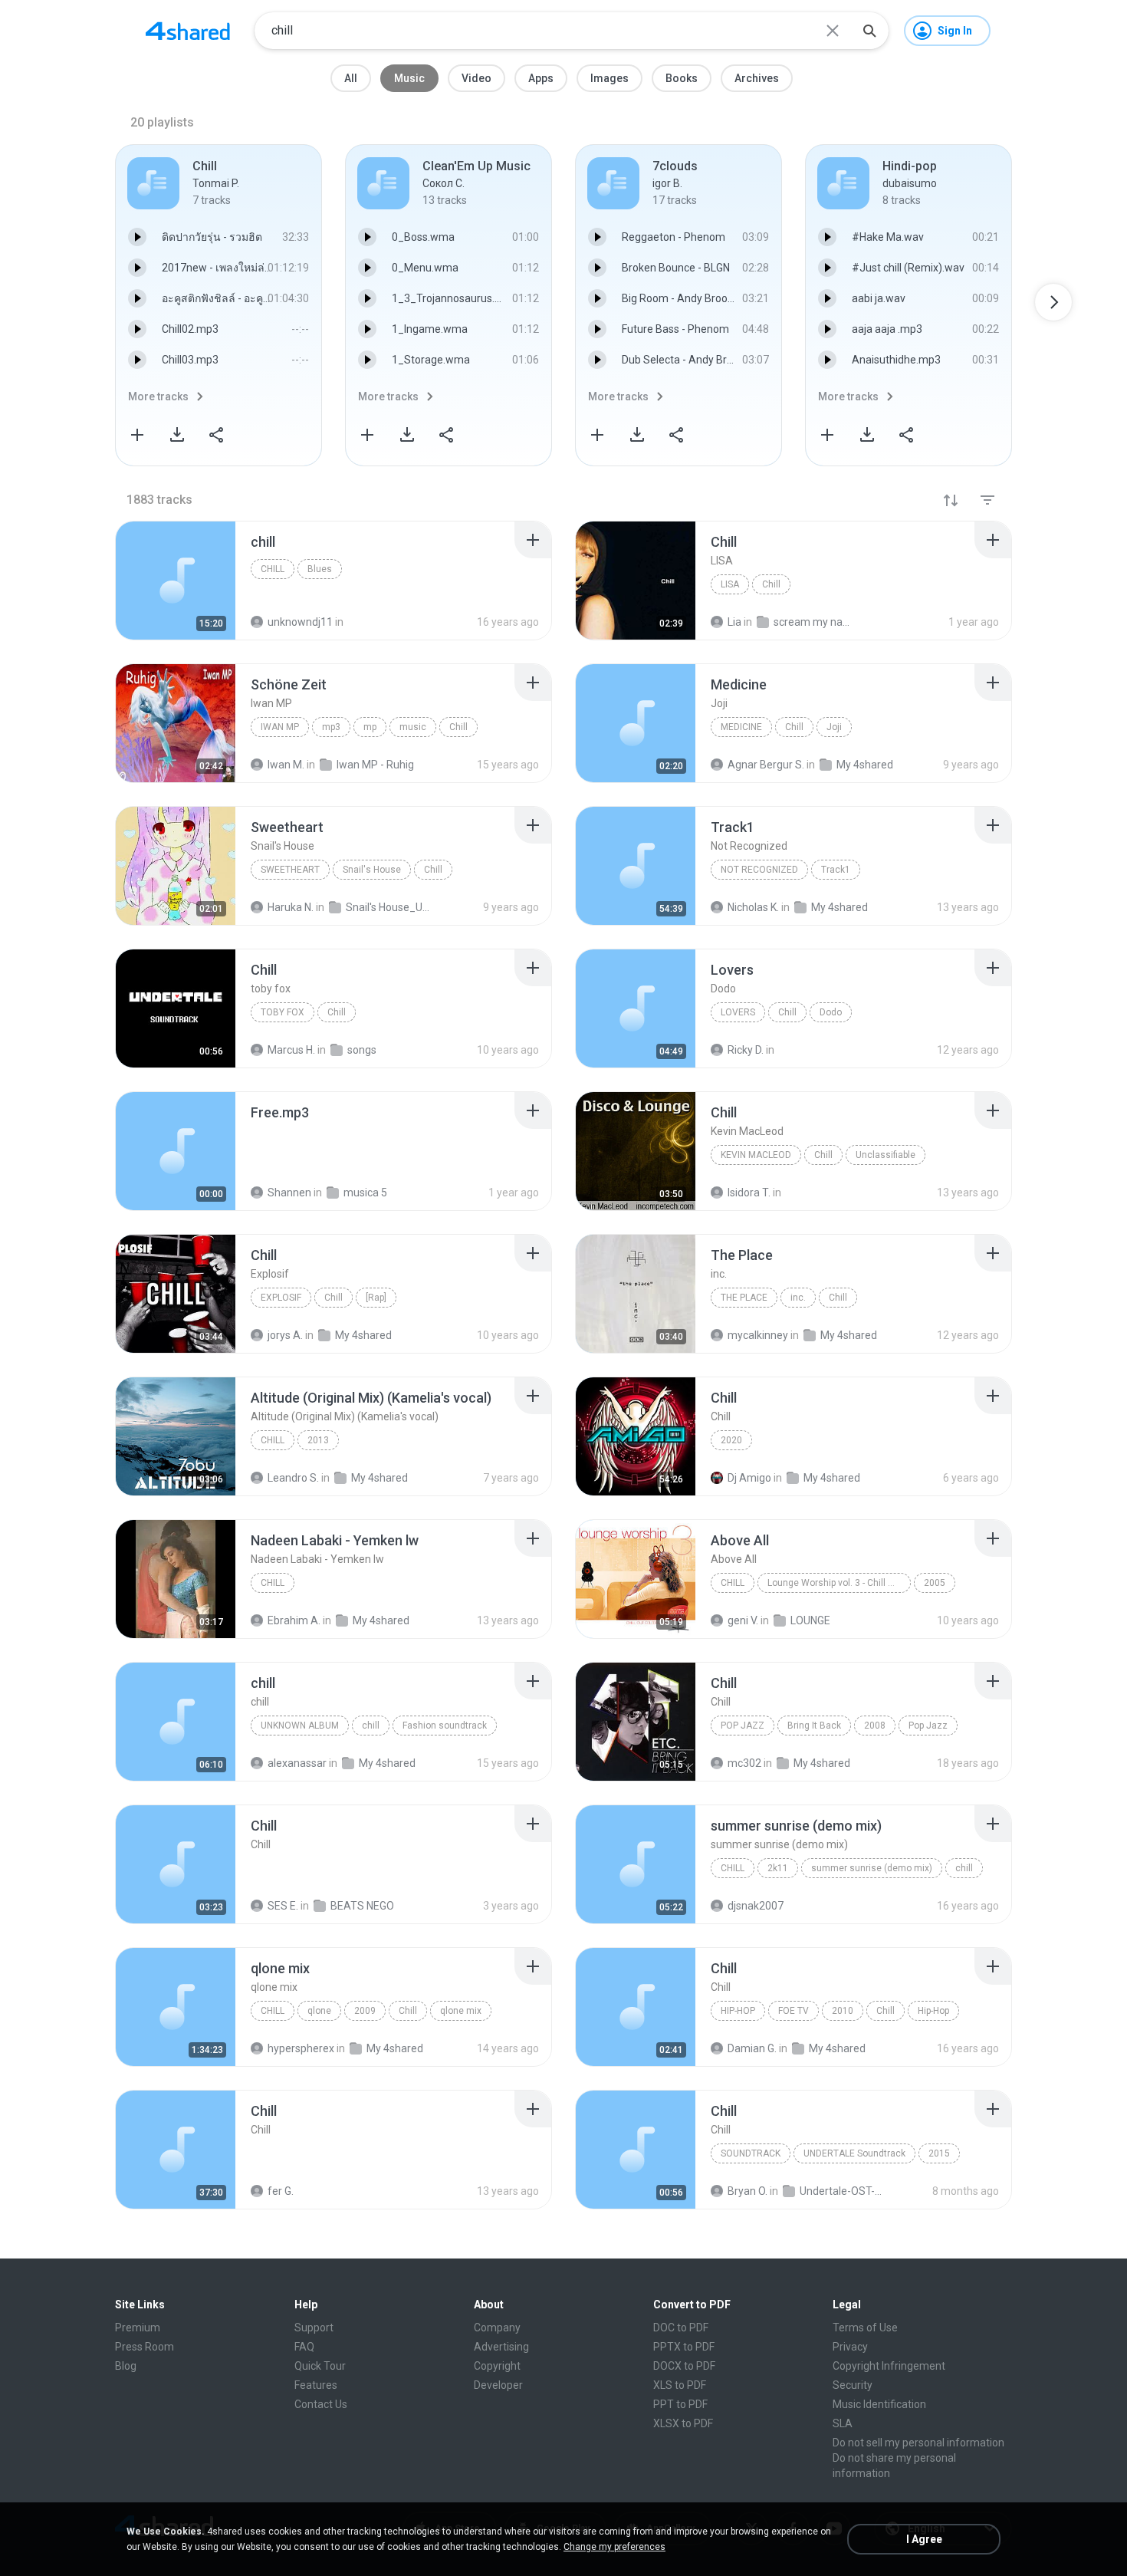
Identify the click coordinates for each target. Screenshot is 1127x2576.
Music (409, 78)
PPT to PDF (680, 2404)
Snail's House (372, 870)
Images (609, 78)
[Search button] (869, 31)
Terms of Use (865, 2328)
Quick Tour (320, 2366)
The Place (744, 1298)
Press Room (145, 2347)
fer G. (281, 2191)
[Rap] (376, 1298)
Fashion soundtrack (445, 1726)
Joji (834, 727)
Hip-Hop (738, 2011)
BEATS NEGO (362, 1906)
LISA (730, 584)
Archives (757, 78)
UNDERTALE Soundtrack (854, 2153)
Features (316, 2385)
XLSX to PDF (683, 2423)
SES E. (283, 1906)
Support (314, 2328)
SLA (843, 2423)
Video (476, 78)
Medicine (741, 727)
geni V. (743, 1620)
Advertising (501, 2347)
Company (497, 2328)
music (413, 727)
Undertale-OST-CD (841, 2191)
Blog (126, 2366)
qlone (319, 2011)
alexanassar (297, 1763)
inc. (798, 1298)
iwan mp (280, 727)
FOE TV (793, 2011)
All (351, 78)
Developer (498, 2385)
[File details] (176, 581)
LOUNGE (810, 1620)
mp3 (331, 727)
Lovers (738, 1012)
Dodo (831, 1012)
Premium (138, 2328)
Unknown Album (300, 1726)
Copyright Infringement (889, 2366)
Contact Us (321, 2404)
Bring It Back (814, 1726)
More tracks (158, 396)
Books (682, 78)
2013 (318, 1440)
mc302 (744, 1763)
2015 (939, 2153)
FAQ (304, 2347)
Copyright (497, 2366)
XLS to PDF (680, 2385)
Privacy (850, 2347)
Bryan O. (747, 2191)
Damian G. (752, 2048)
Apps (541, 78)
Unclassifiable (886, 1155)
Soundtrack (751, 2153)
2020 (731, 1440)
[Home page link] (188, 31)
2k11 (778, 1868)
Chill (771, 584)
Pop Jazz (743, 1726)
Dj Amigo (749, 1478)
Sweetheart (290, 870)
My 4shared (379, 1478)
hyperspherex (301, 2048)
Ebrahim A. (294, 1620)
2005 (935, 1583)
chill (273, 569)
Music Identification (879, 2404)
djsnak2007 (756, 1906)
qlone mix (461, 2011)
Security (853, 2385)
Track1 (836, 870)
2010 (843, 2011)
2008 (875, 1726)
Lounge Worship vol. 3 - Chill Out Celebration (839, 1583)
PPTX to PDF (684, 2347)
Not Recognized (759, 870)
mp (370, 727)
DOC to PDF (681, 2328)
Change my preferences (614, 2547)
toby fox (283, 1012)
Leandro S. (293, 1478)
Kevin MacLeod (756, 1155)
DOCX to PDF (684, 2366)
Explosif (281, 1298)
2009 (365, 2011)
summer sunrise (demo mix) (872, 1868)
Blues (320, 569)
